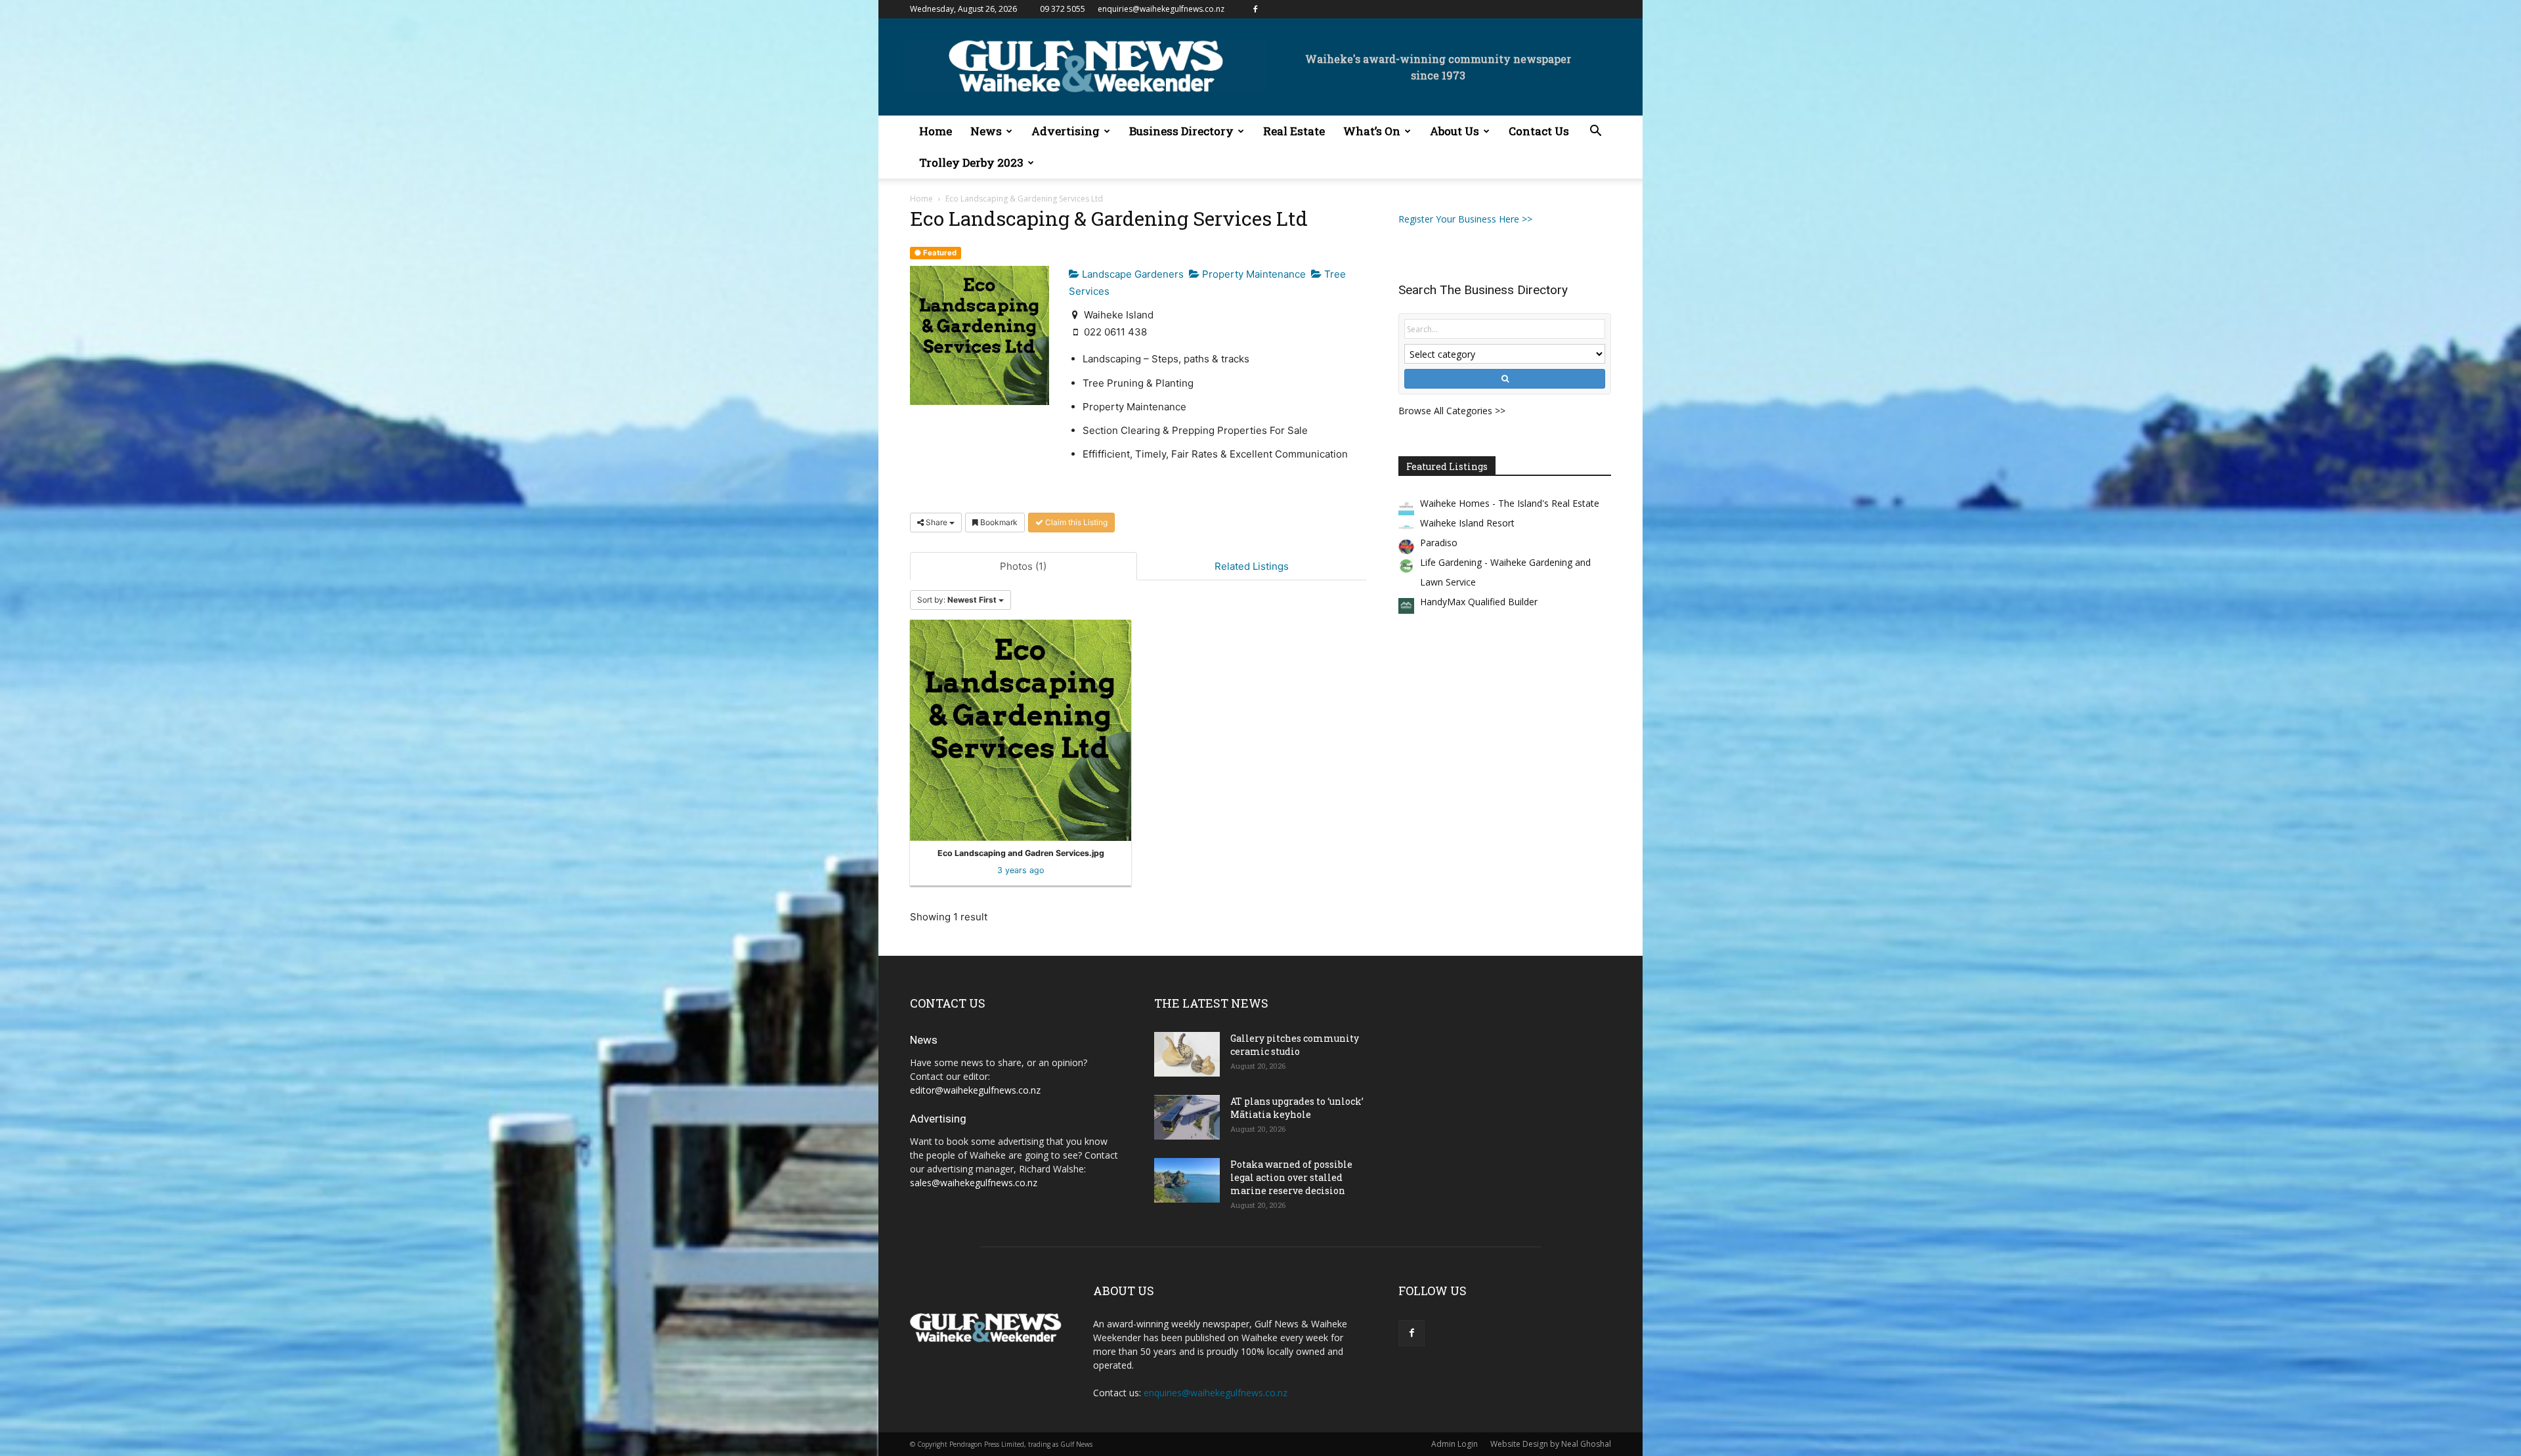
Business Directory (1181, 131)
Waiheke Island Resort (1467, 523)
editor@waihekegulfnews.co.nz (975, 1090)
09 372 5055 (1063, 9)
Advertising (1066, 131)
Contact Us (1539, 131)
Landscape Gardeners (1131, 274)
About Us (1454, 131)
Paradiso (1439, 543)
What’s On (1372, 131)
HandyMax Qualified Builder (1479, 602)
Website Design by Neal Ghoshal (1551, 1444)
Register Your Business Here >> (1465, 219)
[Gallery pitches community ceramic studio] (1187, 1055)
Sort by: (957, 600)
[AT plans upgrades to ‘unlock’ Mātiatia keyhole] (1187, 1118)
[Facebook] (1255, 9)
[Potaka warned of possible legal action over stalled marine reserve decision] (1187, 1181)
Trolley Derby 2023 (971, 162)
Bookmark (998, 522)
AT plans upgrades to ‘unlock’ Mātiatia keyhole (1297, 1108)
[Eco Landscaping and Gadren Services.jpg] (1021, 730)
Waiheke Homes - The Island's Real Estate (1510, 503)
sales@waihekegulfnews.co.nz (974, 1183)
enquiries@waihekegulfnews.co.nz (1161, 9)
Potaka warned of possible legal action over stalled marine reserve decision (1291, 1177)
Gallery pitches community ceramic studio (1295, 1045)
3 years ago (1021, 870)
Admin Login (1454, 1444)
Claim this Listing (1075, 522)
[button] (1595, 132)
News (986, 131)
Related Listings (1252, 566)
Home (936, 131)
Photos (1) (1023, 566)
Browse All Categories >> (1452, 411)
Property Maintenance (1253, 274)
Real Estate (1294, 131)
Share (937, 522)
